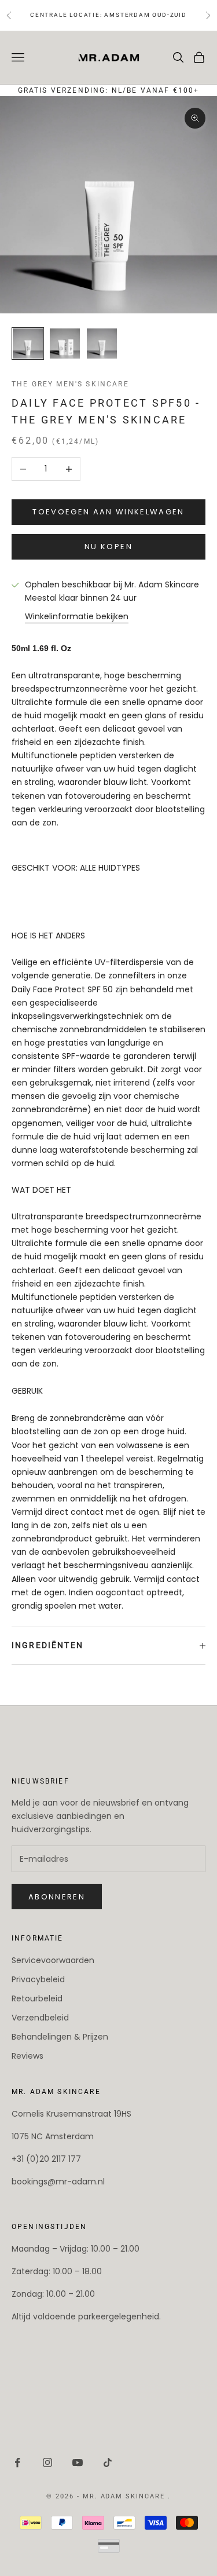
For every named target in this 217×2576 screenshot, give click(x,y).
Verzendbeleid (40, 2018)
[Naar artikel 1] (28, 344)
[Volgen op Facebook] (17, 2462)
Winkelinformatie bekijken (77, 616)
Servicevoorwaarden (53, 1960)
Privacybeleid (38, 1979)
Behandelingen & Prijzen (60, 2037)
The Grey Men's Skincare (70, 384)
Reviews (27, 2056)
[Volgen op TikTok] (108, 2462)
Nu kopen (108, 547)
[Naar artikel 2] (65, 344)
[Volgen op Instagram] (47, 2462)
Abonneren (57, 1897)
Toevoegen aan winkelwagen (108, 512)
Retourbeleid (37, 1998)
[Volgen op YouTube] (78, 2462)
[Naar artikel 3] (102, 344)
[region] (170, 2529)
